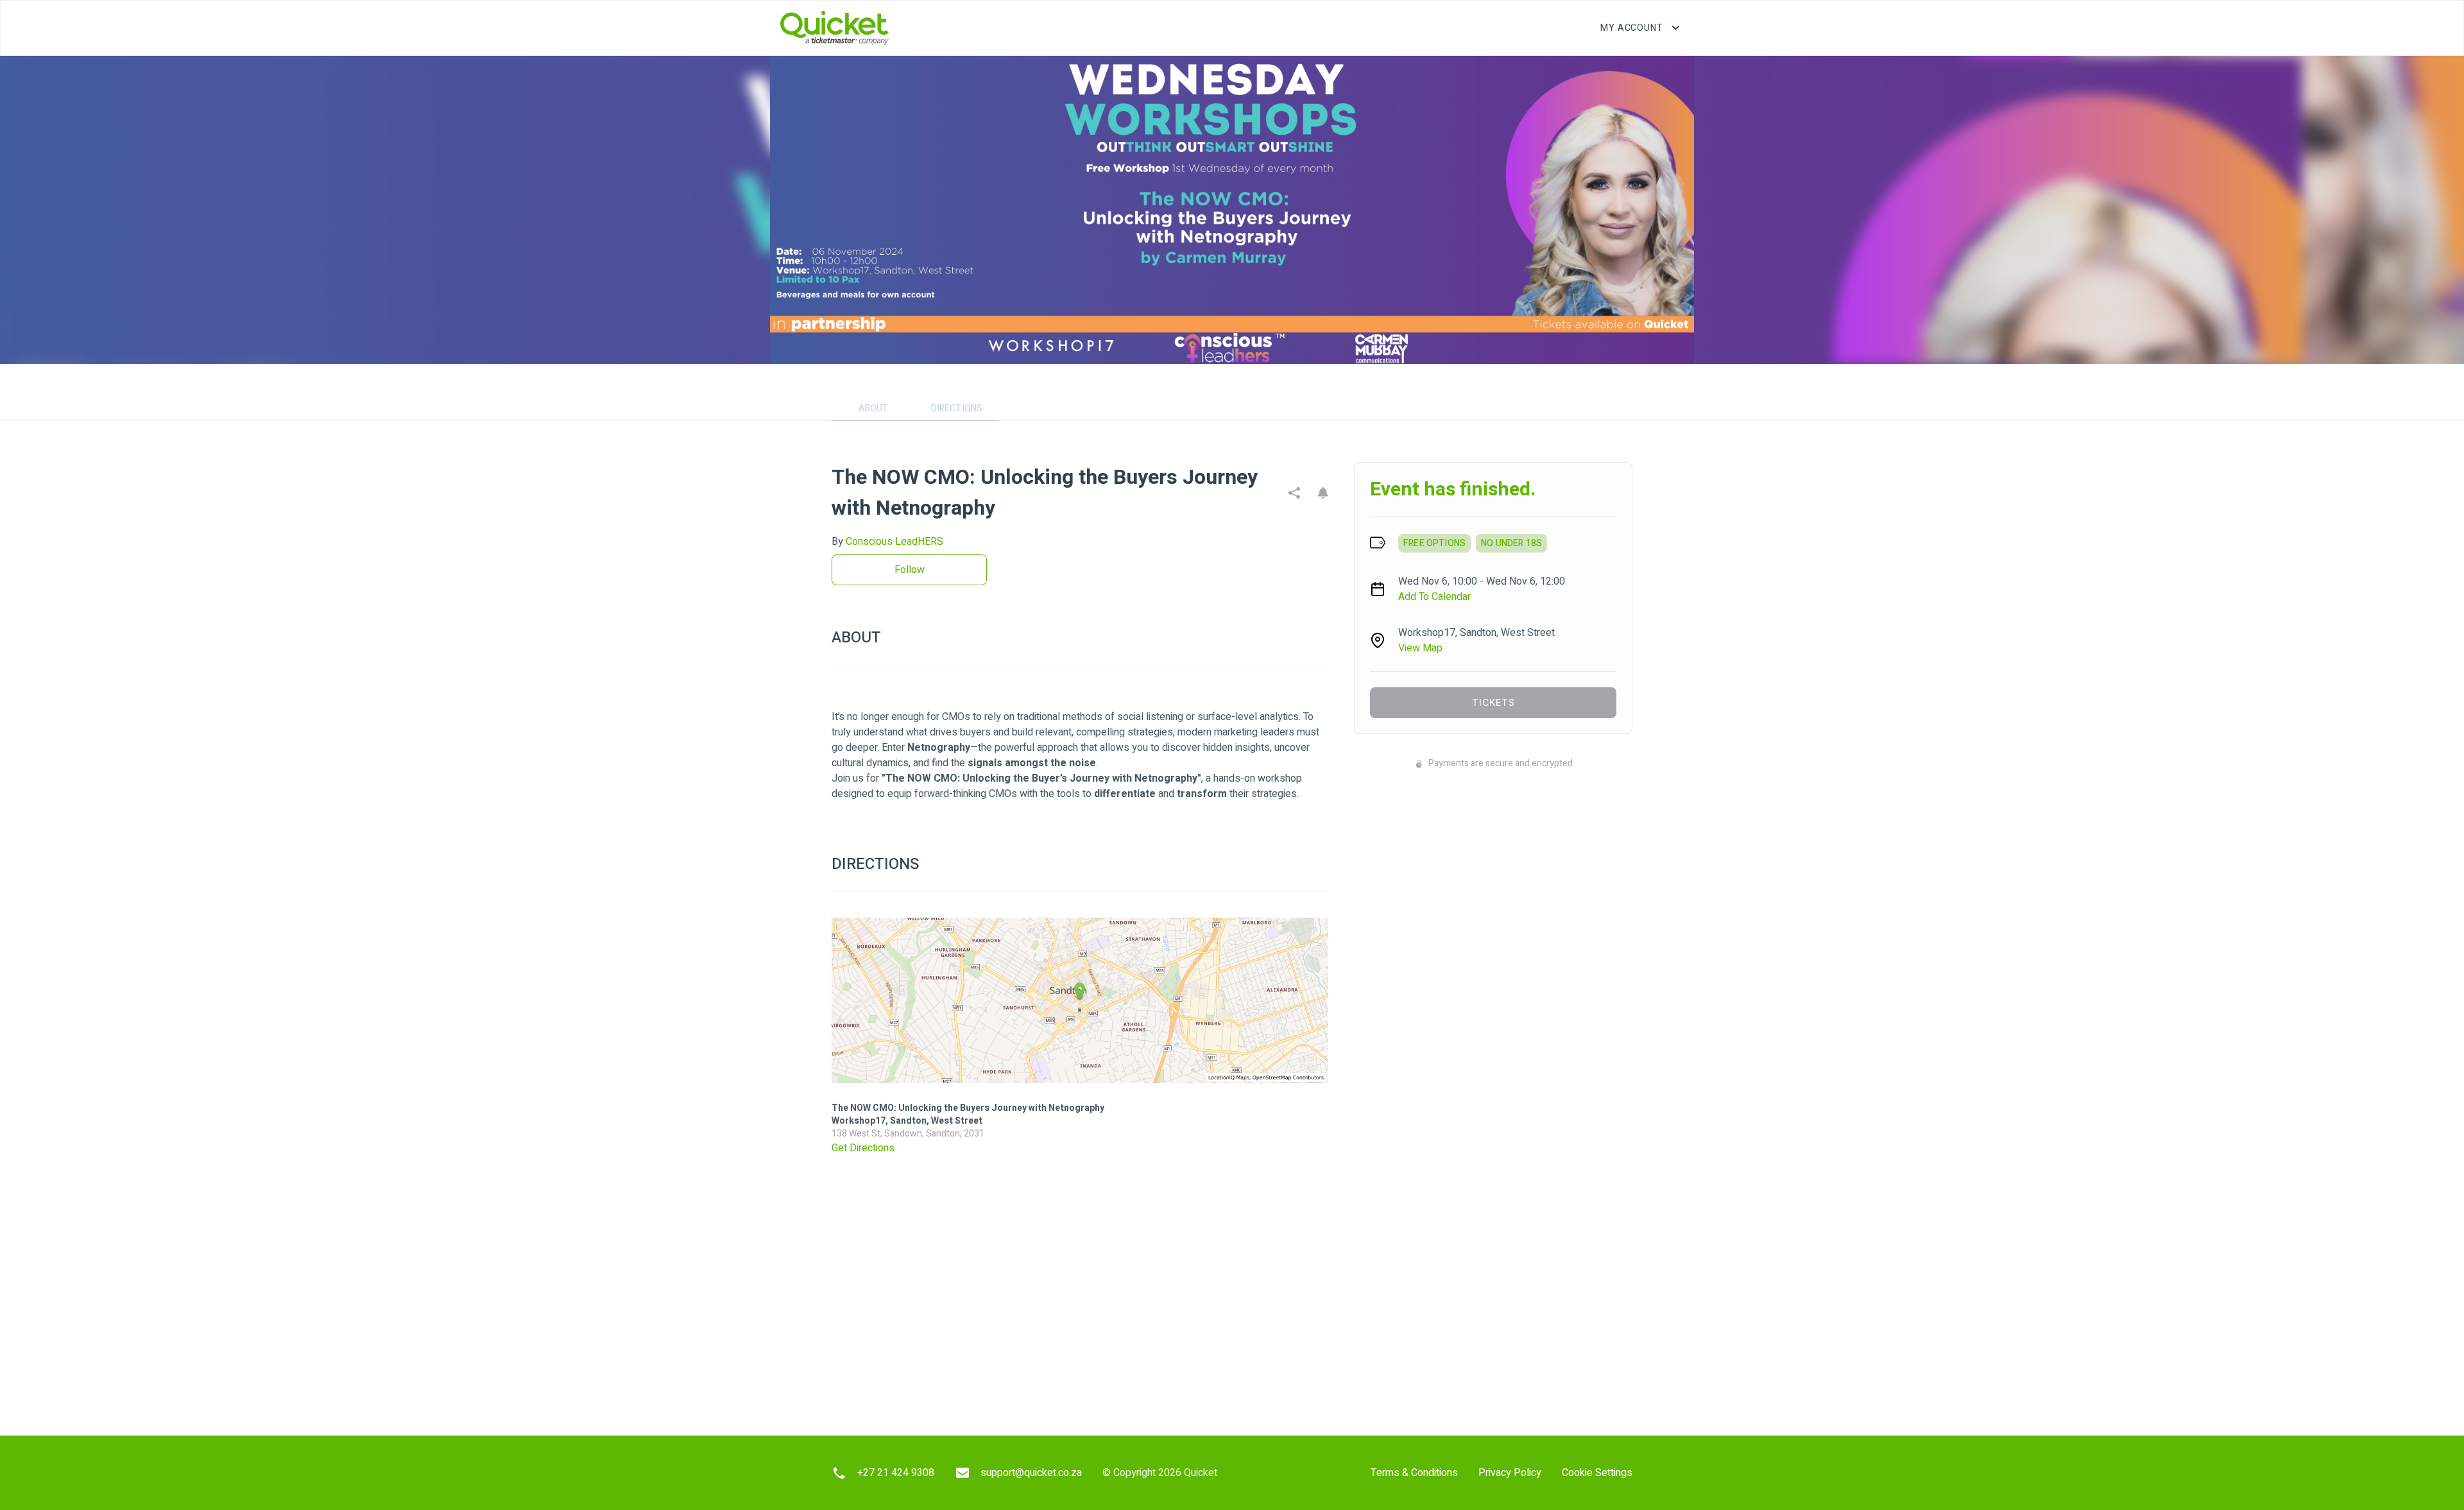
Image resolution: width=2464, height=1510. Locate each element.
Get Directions (863, 1148)
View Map (1420, 648)
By (887, 542)
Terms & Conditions (1414, 1473)
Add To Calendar (1434, 597)
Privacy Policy (1510, 1473)
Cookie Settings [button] (1597, 1473)
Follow (910, 570)
